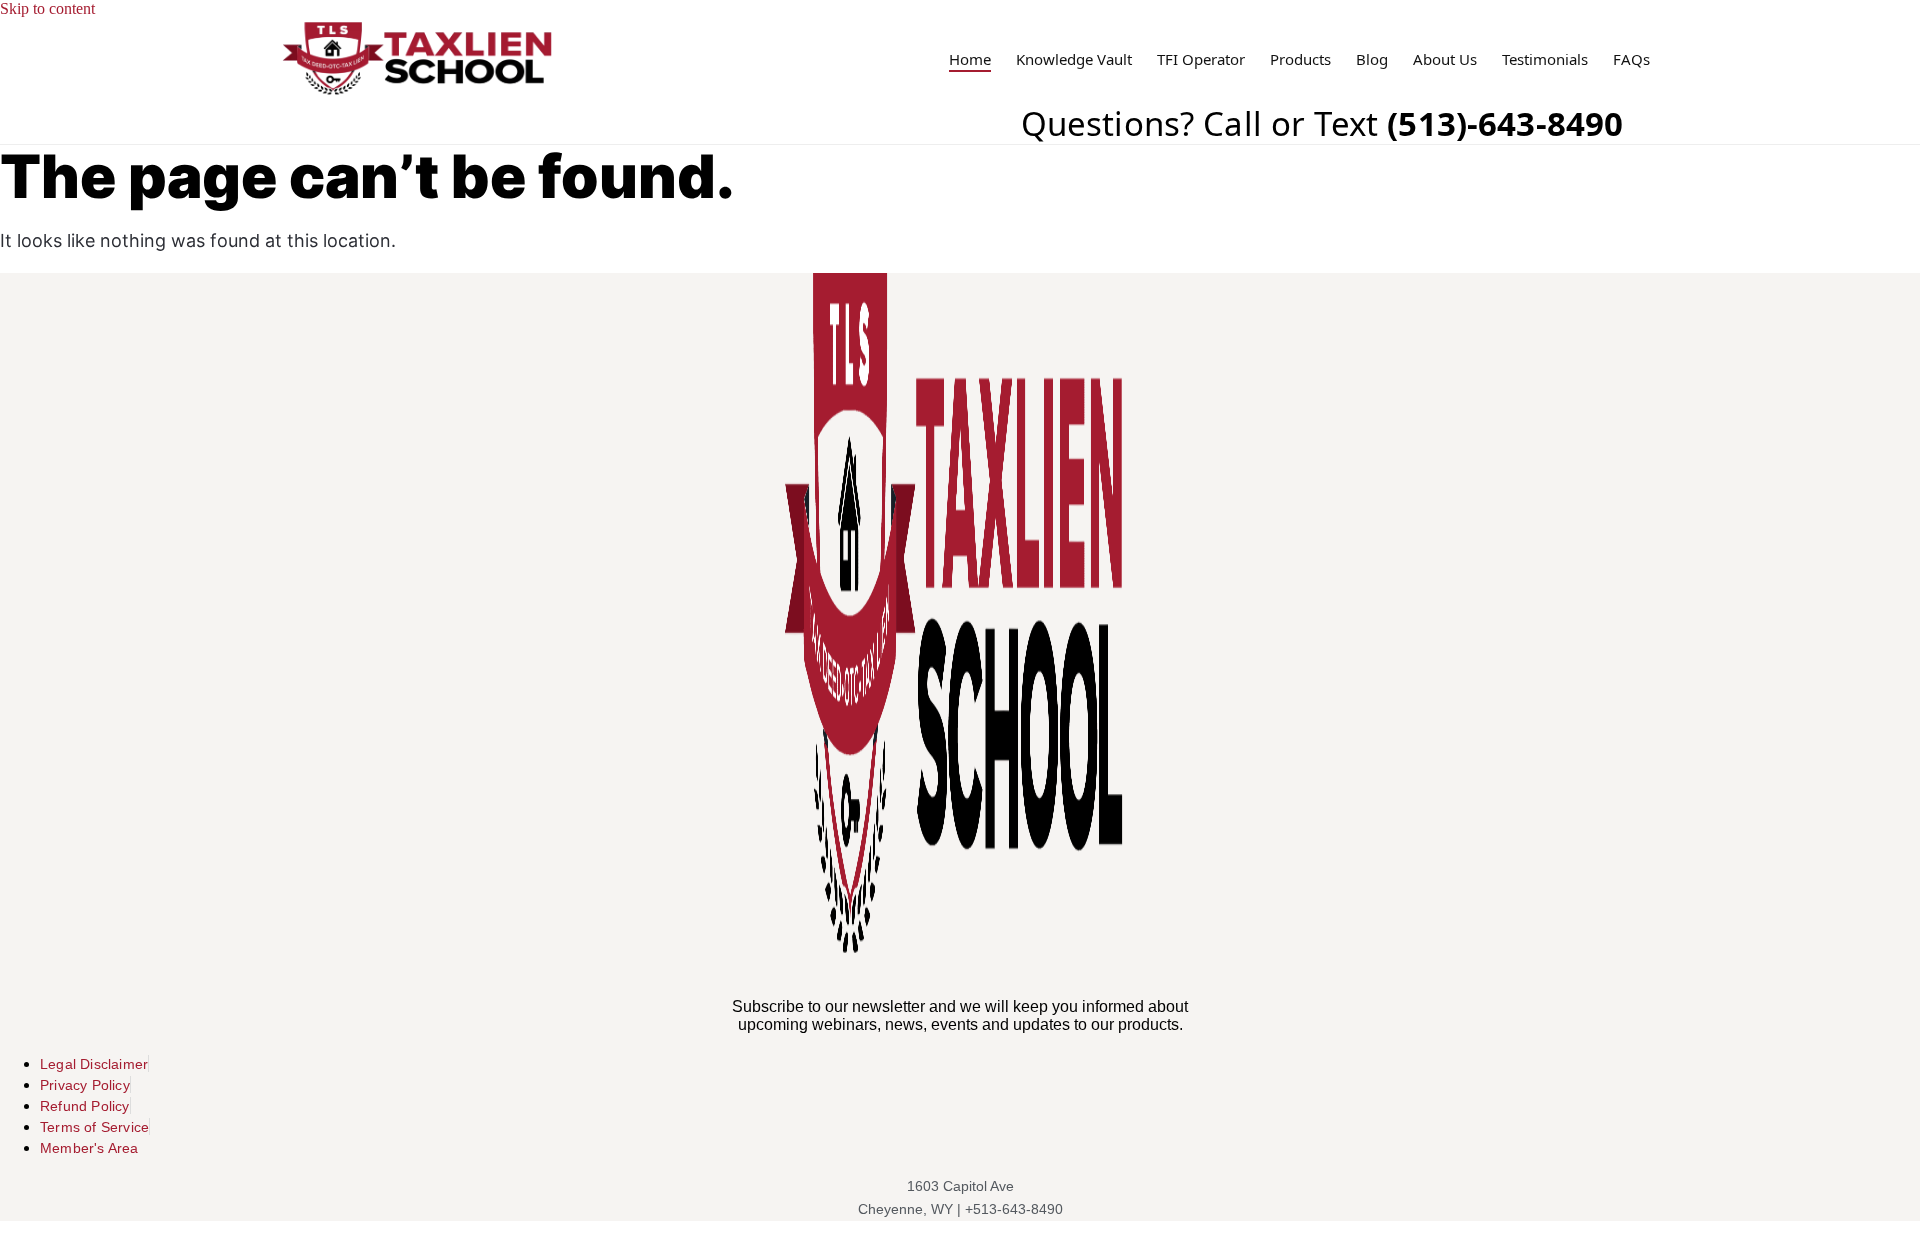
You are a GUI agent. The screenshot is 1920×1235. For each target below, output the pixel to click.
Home (970, 59)
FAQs (1631, 59)
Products (1300, 59)
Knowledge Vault (1074, 59)
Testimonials (1545, 59)
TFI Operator (1201, 59)
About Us (1445, 59)
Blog (1372, 59)
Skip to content (47, 8)
